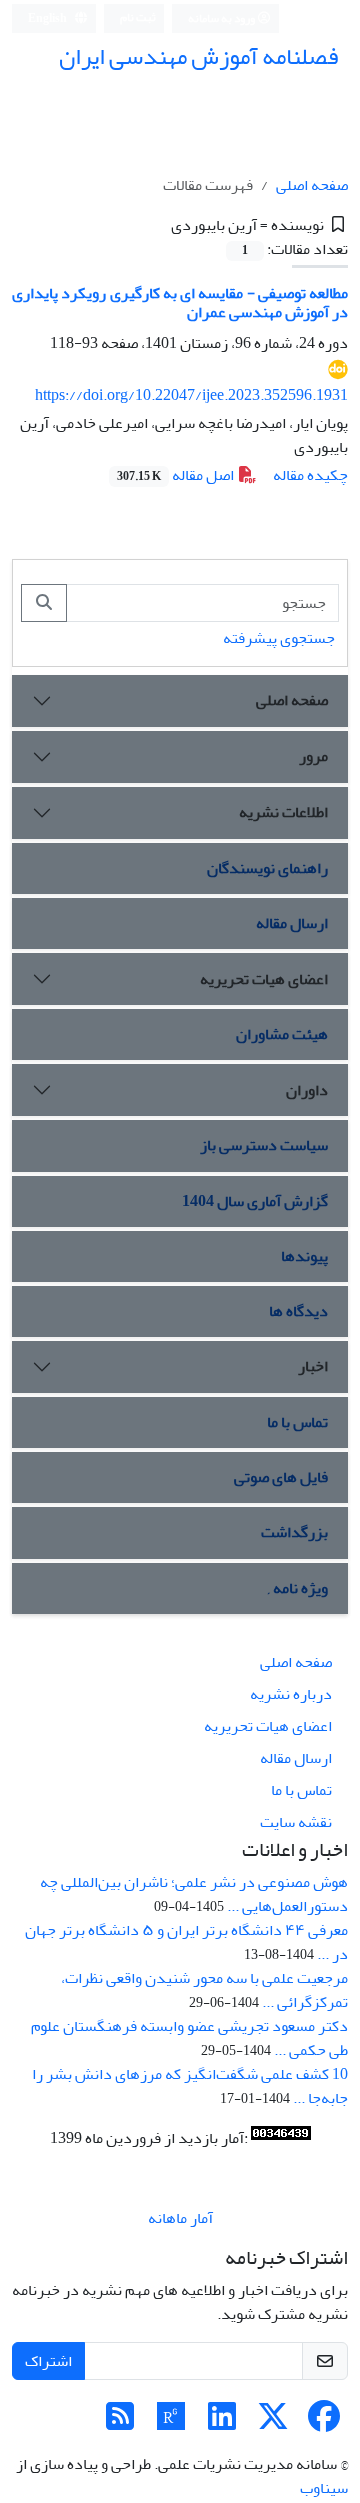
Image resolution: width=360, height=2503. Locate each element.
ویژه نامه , (298, 1588)
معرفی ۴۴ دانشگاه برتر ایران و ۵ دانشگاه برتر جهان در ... (186, 1942)
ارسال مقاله (292, 923)
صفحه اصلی (312, 185)
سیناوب (324, 2488)
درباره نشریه (291, 1694)
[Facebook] (324, 2423)
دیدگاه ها (298, 1311)
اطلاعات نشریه (283, 812)
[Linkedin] (222, 2423)
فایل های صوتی (281, 1477)
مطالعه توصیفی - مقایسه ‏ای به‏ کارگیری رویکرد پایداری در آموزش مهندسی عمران (180, 302)
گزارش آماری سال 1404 (255, 1201)
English (48, 18)
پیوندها (304, 1256)
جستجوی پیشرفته (279, 638)
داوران (307, 1090)
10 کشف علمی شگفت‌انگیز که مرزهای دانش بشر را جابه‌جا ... (190, 2086)
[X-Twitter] (273, 2423)
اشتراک (48, 2361)
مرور (313, 756)
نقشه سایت (296, 1822)
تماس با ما (297, 1422)
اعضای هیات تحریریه (264, 979)
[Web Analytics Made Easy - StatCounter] (281, 2138)
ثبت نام (138, 17)
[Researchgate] (171, 2423)
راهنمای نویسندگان (267, 868)
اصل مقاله (177, 475)
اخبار (313, 1366)
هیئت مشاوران (282, 1034)
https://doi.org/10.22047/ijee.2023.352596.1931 (191, 395)
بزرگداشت (294, 1532)
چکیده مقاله (310, 475)
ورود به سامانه (222, 18)
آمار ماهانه (180, 2218)
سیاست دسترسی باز (264, 1145)
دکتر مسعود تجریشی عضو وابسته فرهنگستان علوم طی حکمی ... (189, 2038)
